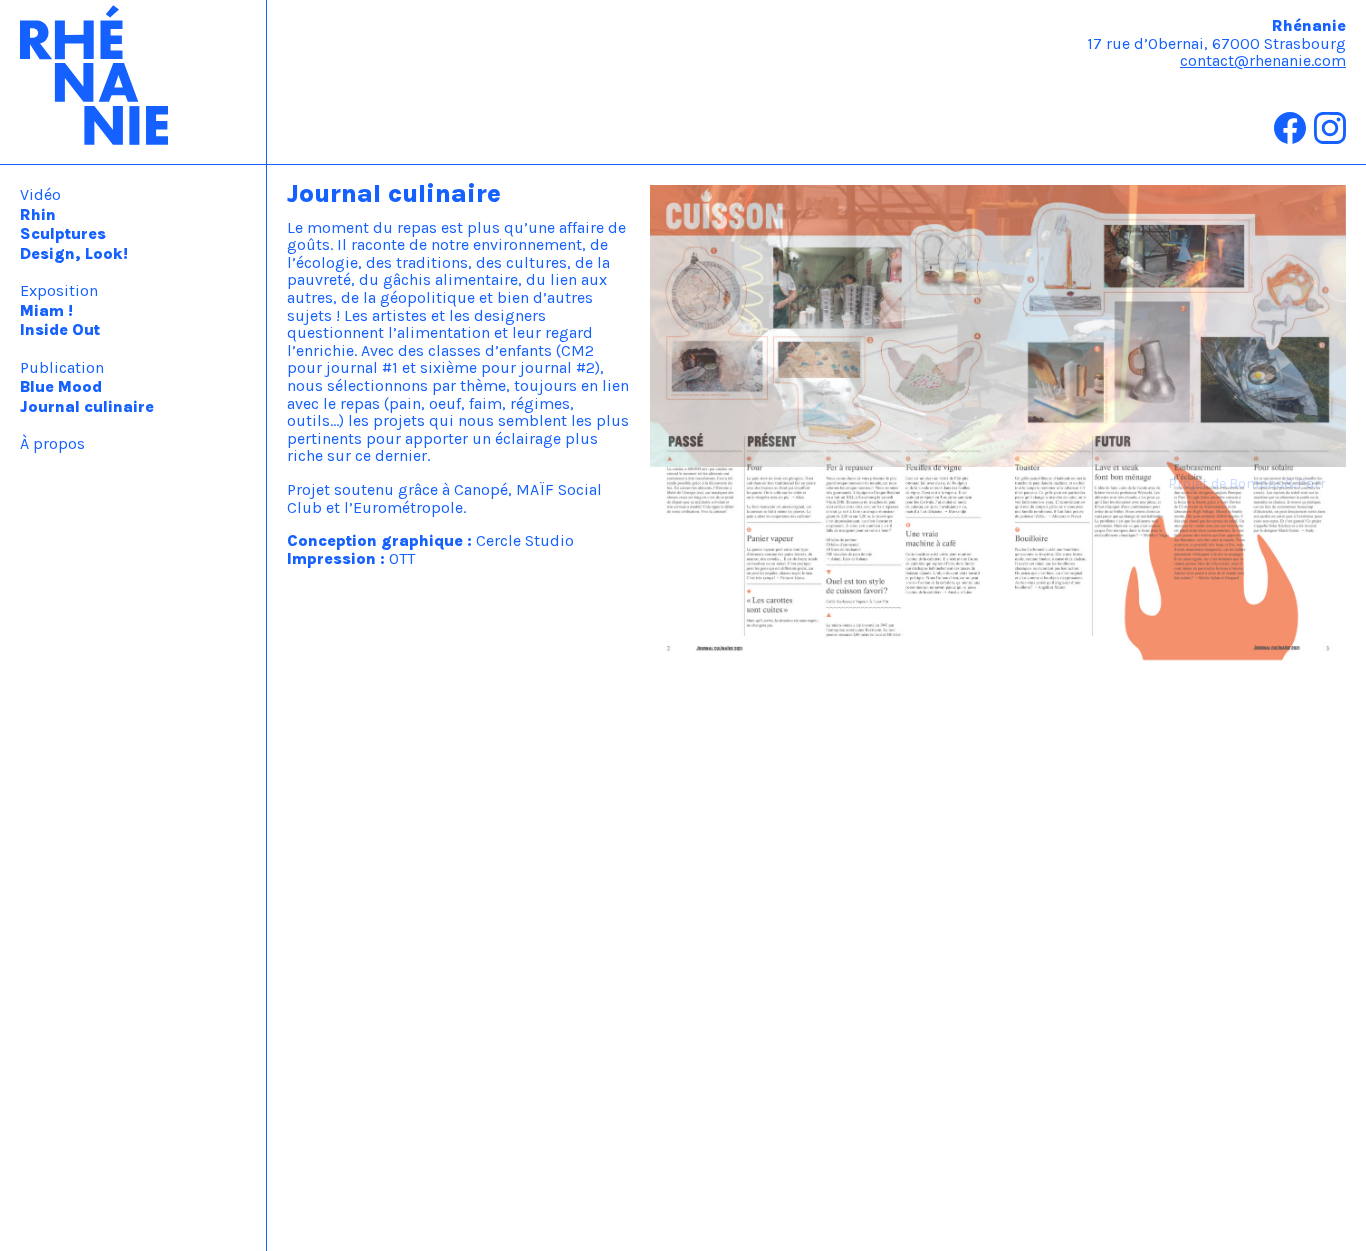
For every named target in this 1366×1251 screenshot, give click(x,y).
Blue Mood (61, 386)
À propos (52, 443)
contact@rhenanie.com (1263, 60)
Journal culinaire (87, 406)
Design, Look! (74, 253)
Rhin (38, 214)
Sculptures (63, 233)
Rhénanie (133, 82)
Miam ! (46, 310)
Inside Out (60, 329)
